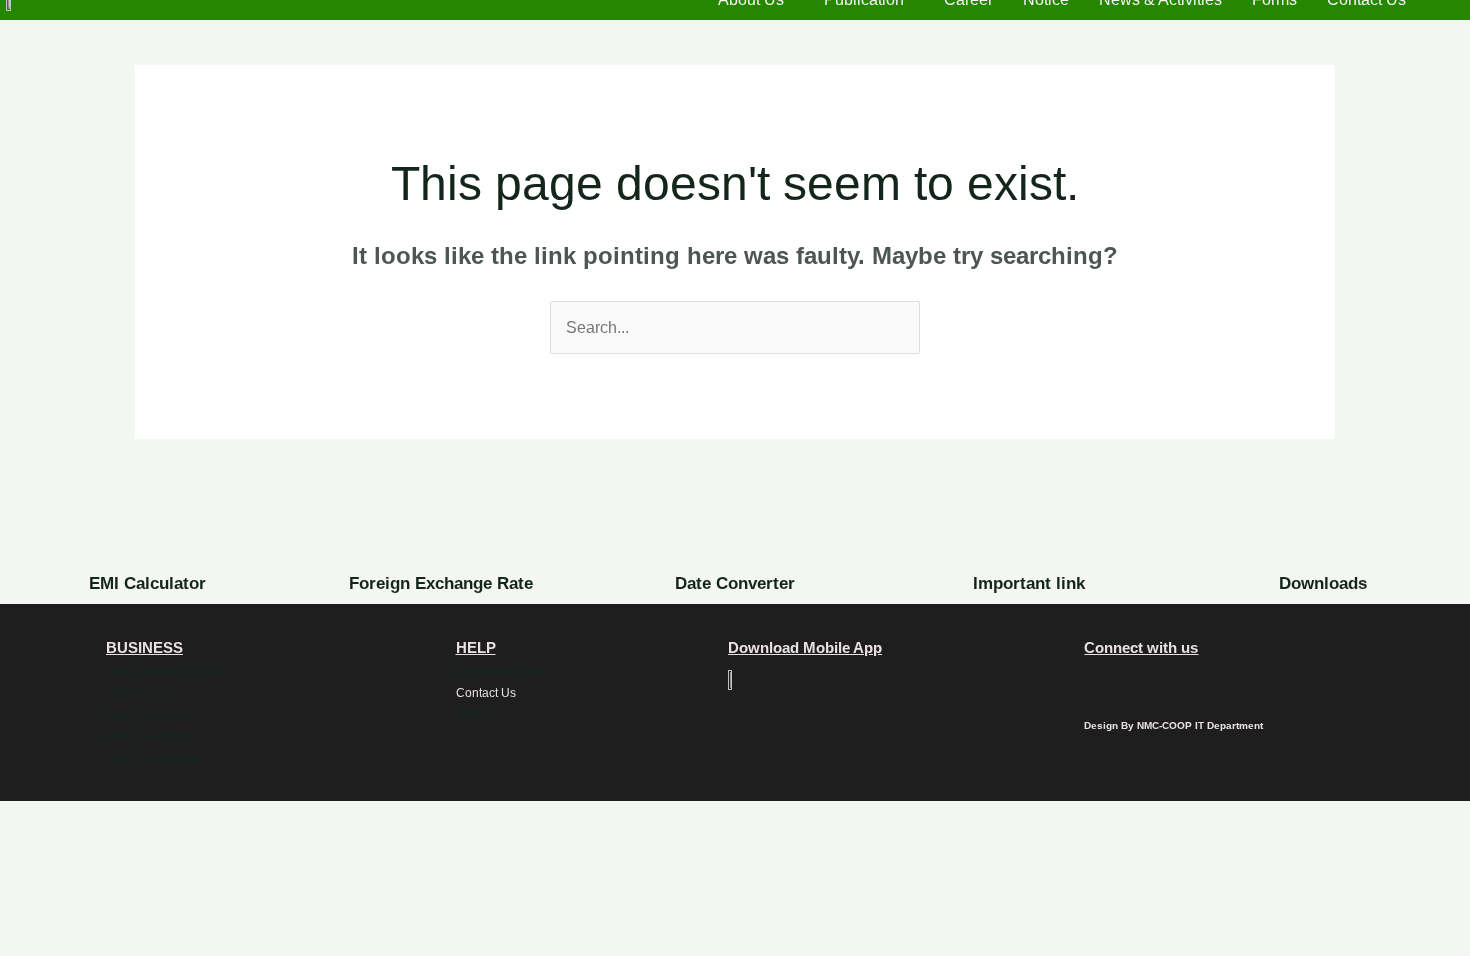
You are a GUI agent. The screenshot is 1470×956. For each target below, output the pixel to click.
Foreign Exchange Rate (441, 583)
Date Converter (735, 583)
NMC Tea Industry (154, 759)
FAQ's (471, 715)
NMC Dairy (136, 693)
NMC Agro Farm (149, 715)
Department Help (502, 671)
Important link (1029, 583)
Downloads (1323, 583)
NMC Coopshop (150, 737)
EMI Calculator (147, 583)
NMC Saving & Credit (164, 671)
